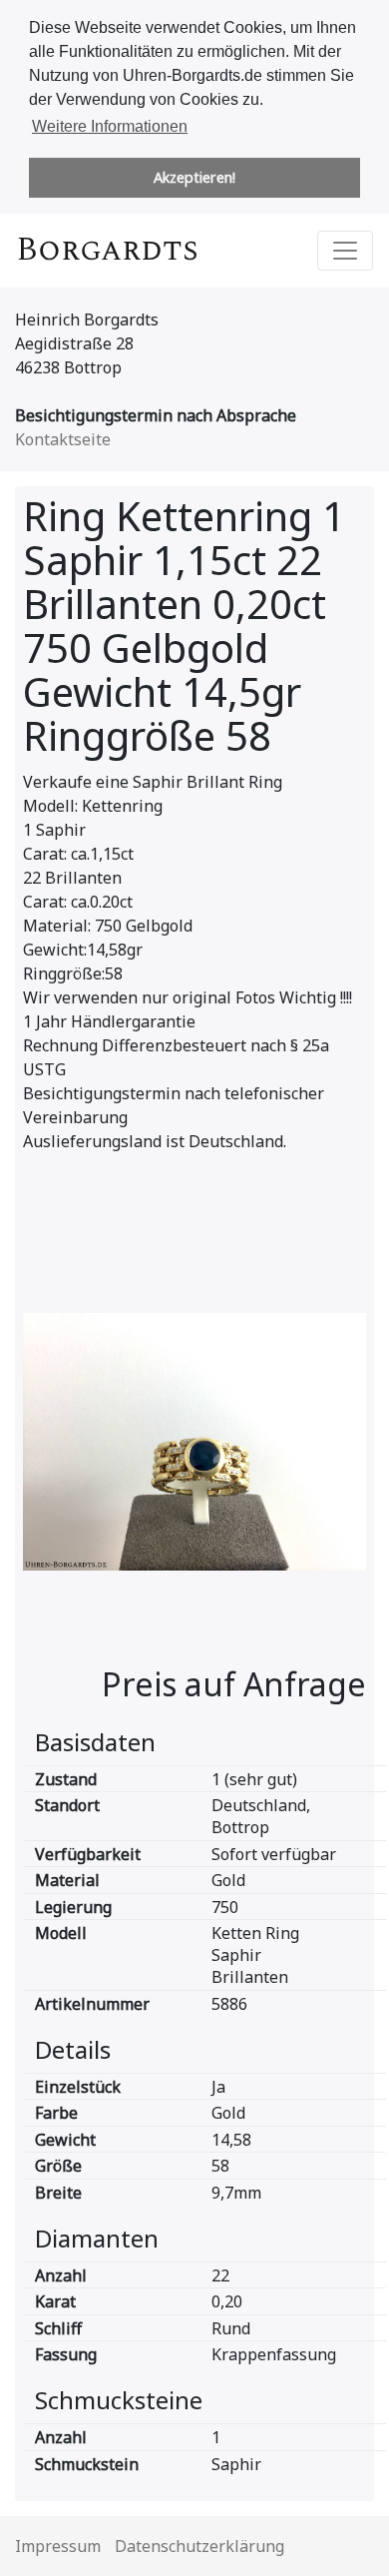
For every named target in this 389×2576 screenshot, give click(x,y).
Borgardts (107, 250)
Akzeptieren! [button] (194, 177)
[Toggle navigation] (345, 251)
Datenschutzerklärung (199, 2546)
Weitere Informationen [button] (110, 126)
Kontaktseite (63, 439)
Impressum (58, 2546)
